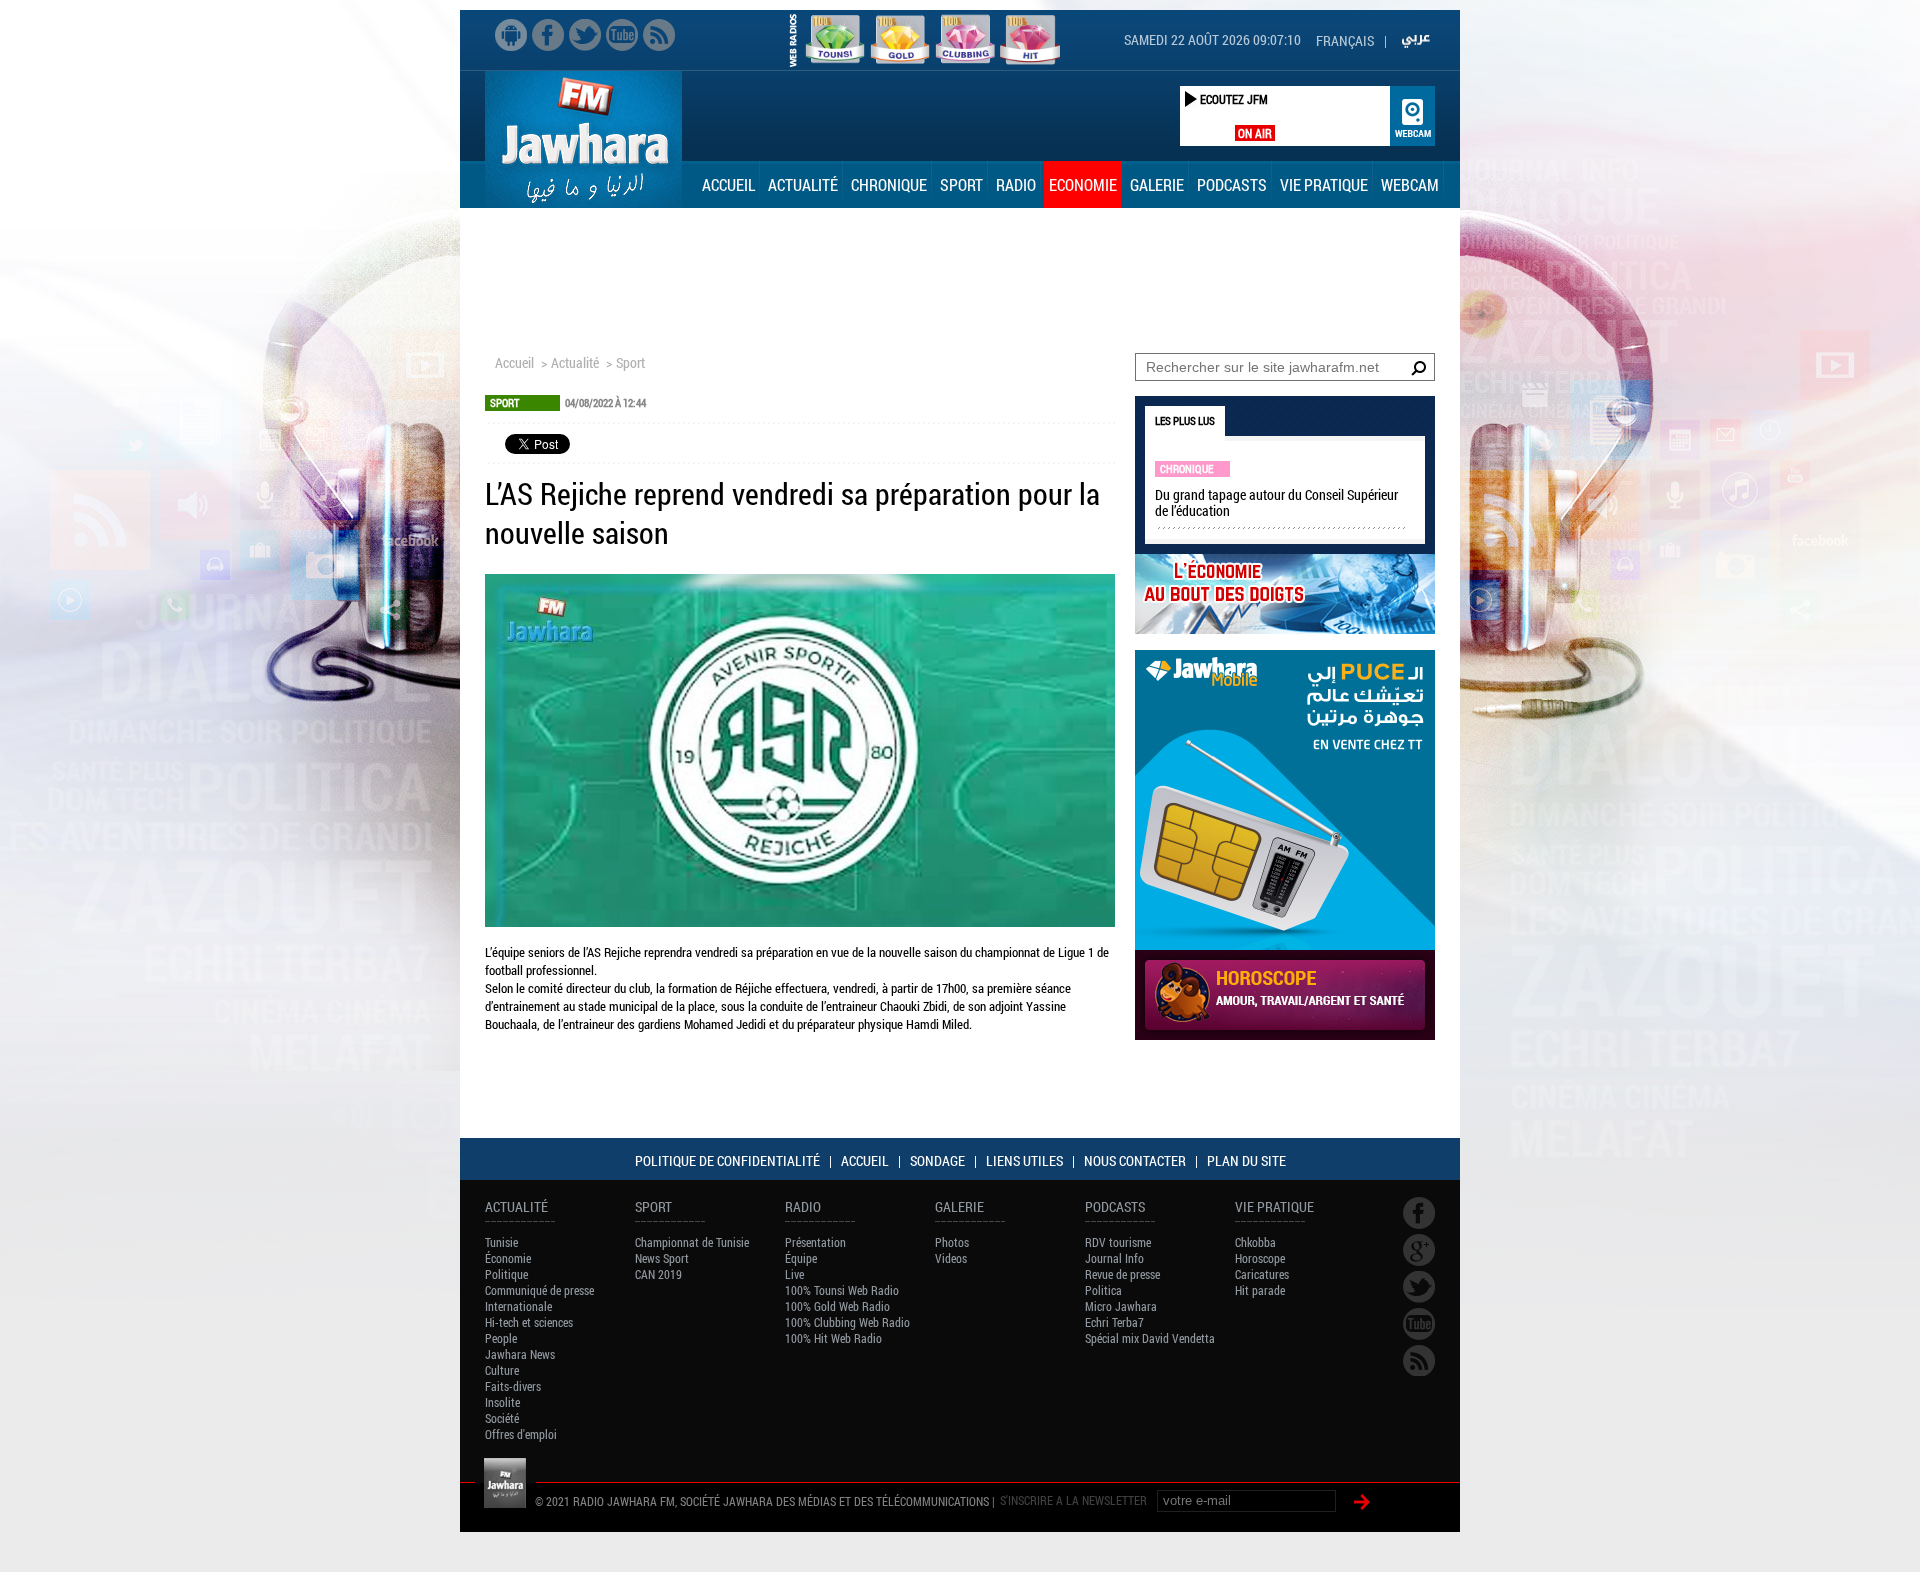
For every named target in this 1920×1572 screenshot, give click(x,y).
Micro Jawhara (1121, 1306)
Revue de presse (1122, 1274)
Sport (961, 184)
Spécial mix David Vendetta (1150, 1338)
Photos (952, 1242)
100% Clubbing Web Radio (847, 1322)
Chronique (889, 184)
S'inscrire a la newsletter (1073, 1500)
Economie (1083, 184)
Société (502, 1418)
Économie (508, 1258)
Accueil (728, 184)
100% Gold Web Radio (837, 1306)
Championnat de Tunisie (692, 1242)
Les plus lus (1185, 420)
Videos (951, 1258)
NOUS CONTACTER (1135, 1160)
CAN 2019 (658, 1274)
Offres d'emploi (521, 1434)
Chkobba (1255, 1242)
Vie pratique (1324, 184)
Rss (659, 35)
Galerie (1157, 184)
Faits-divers (513, 1386)
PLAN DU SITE (1246, 1160)
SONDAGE (937, 1160)
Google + (1419, 1250)
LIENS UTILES (1024, 1160)
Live (794, 1274)
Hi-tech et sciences (529, 1322)
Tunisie (501, 1242)
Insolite (502, 1402)
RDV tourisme (1118, 1242)
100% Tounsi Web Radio (842, 1290)
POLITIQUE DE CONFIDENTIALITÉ (727, 1160)
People (501, 1338)
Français (1345, 40)
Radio (1016, 184)
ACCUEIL (865, 1160)
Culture (502, 1370)
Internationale (518, 1306)
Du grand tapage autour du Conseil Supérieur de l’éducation (1276, 502)
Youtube (622, 35)
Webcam (1410, 184)
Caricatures (1262, 1274)
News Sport (662, 1258)
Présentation (815, 1242)
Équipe (801, 1258)
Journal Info (1114, 1258)
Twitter (585, 35)
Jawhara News (520, 1354)
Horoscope (1260, 1258)
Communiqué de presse (539, 1290)
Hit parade (1260, 1290)
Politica (1103, 1290)
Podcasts (1232, 184)
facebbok (548, 35)
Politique (506, 1274)
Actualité (803, 184)
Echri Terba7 (1114, 1322)
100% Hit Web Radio (833, 1338)
